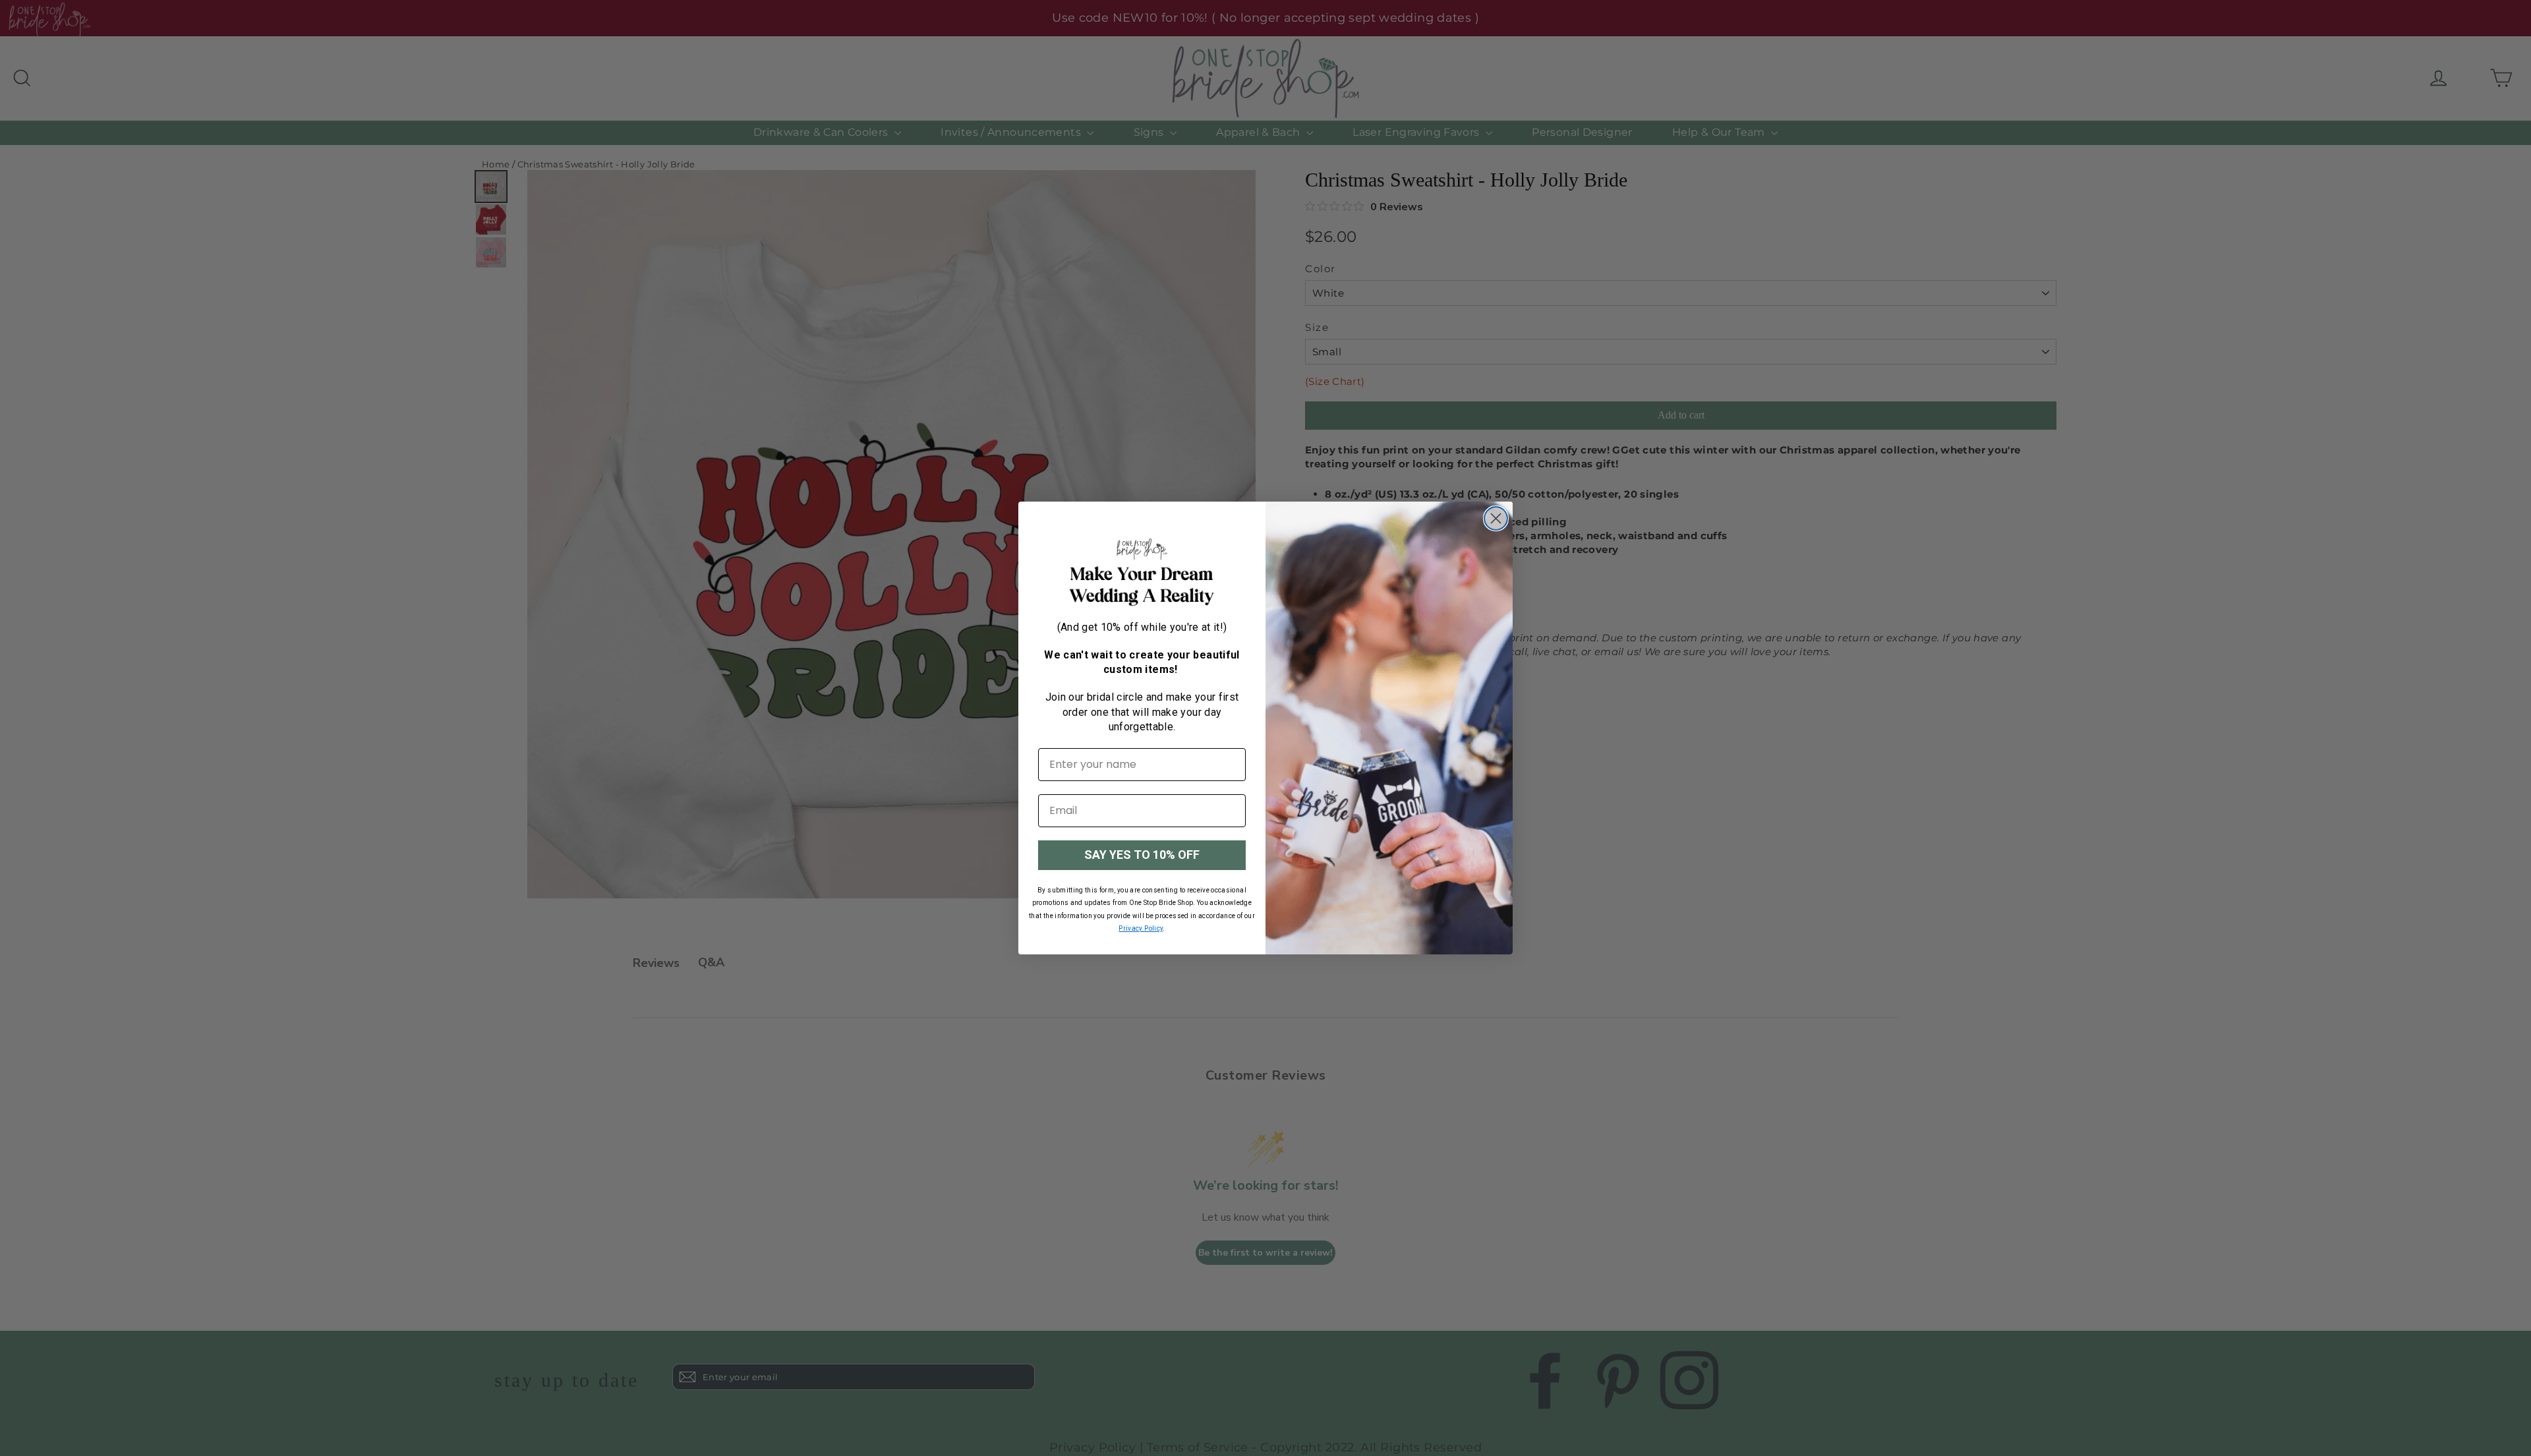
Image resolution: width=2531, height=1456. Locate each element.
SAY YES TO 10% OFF (1142, 855)
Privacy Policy (1141, 928)
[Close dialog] (1496, 518)
